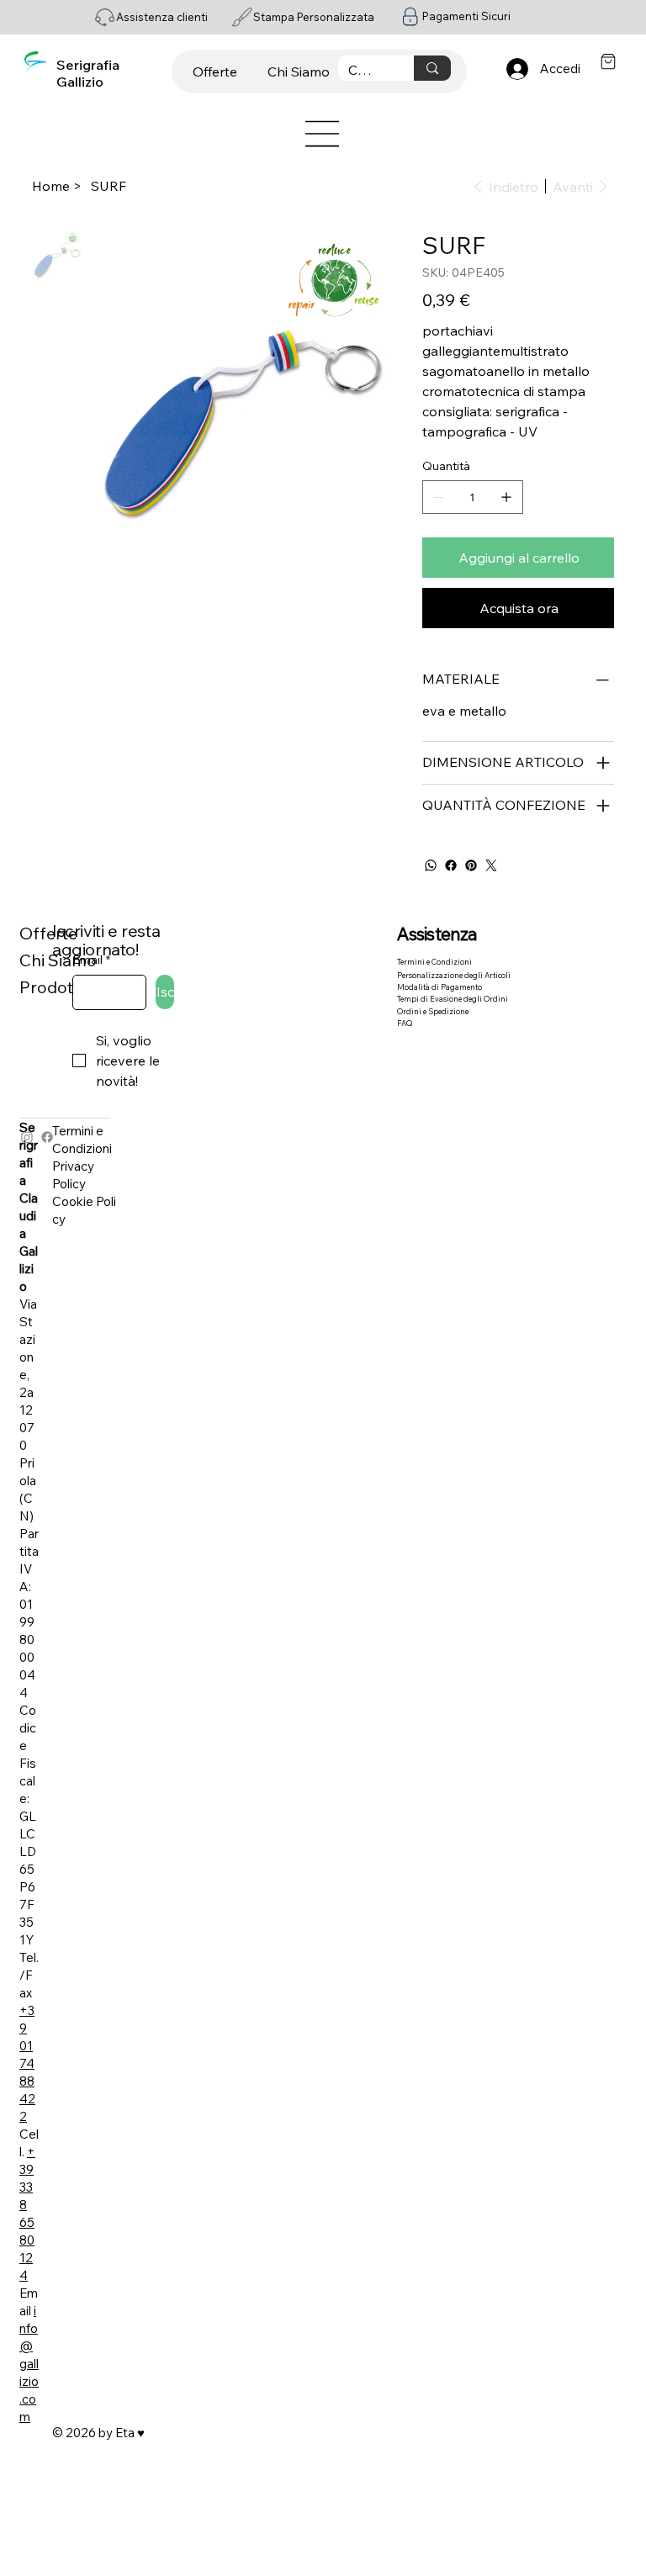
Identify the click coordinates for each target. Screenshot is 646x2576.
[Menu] (323, 134)
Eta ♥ (130, 2433)
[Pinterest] (471, 865)
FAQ (405, 1023)
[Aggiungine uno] (506, 497)
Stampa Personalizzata (314, 17)
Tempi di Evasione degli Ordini (453, 999)
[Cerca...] (432, 68)
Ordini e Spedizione (433, 1011)
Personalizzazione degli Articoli (454, 975)
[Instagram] (27, 1137)
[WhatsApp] (431, 865)
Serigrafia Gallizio (88, 73)
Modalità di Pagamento (439, 987)
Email (91, 960)
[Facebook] (451, 865)
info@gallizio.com (29, 2364)
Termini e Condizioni (434, 962)
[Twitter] (491, 865)
